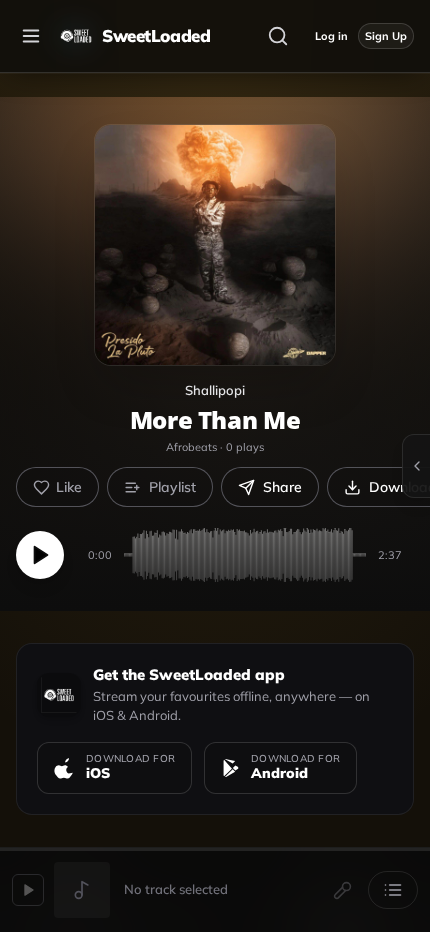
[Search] (278, 36)
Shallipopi (215, 390)
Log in (331, 36)
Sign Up (386, 36)
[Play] (40, 555)
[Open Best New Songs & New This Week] (416, 466)
